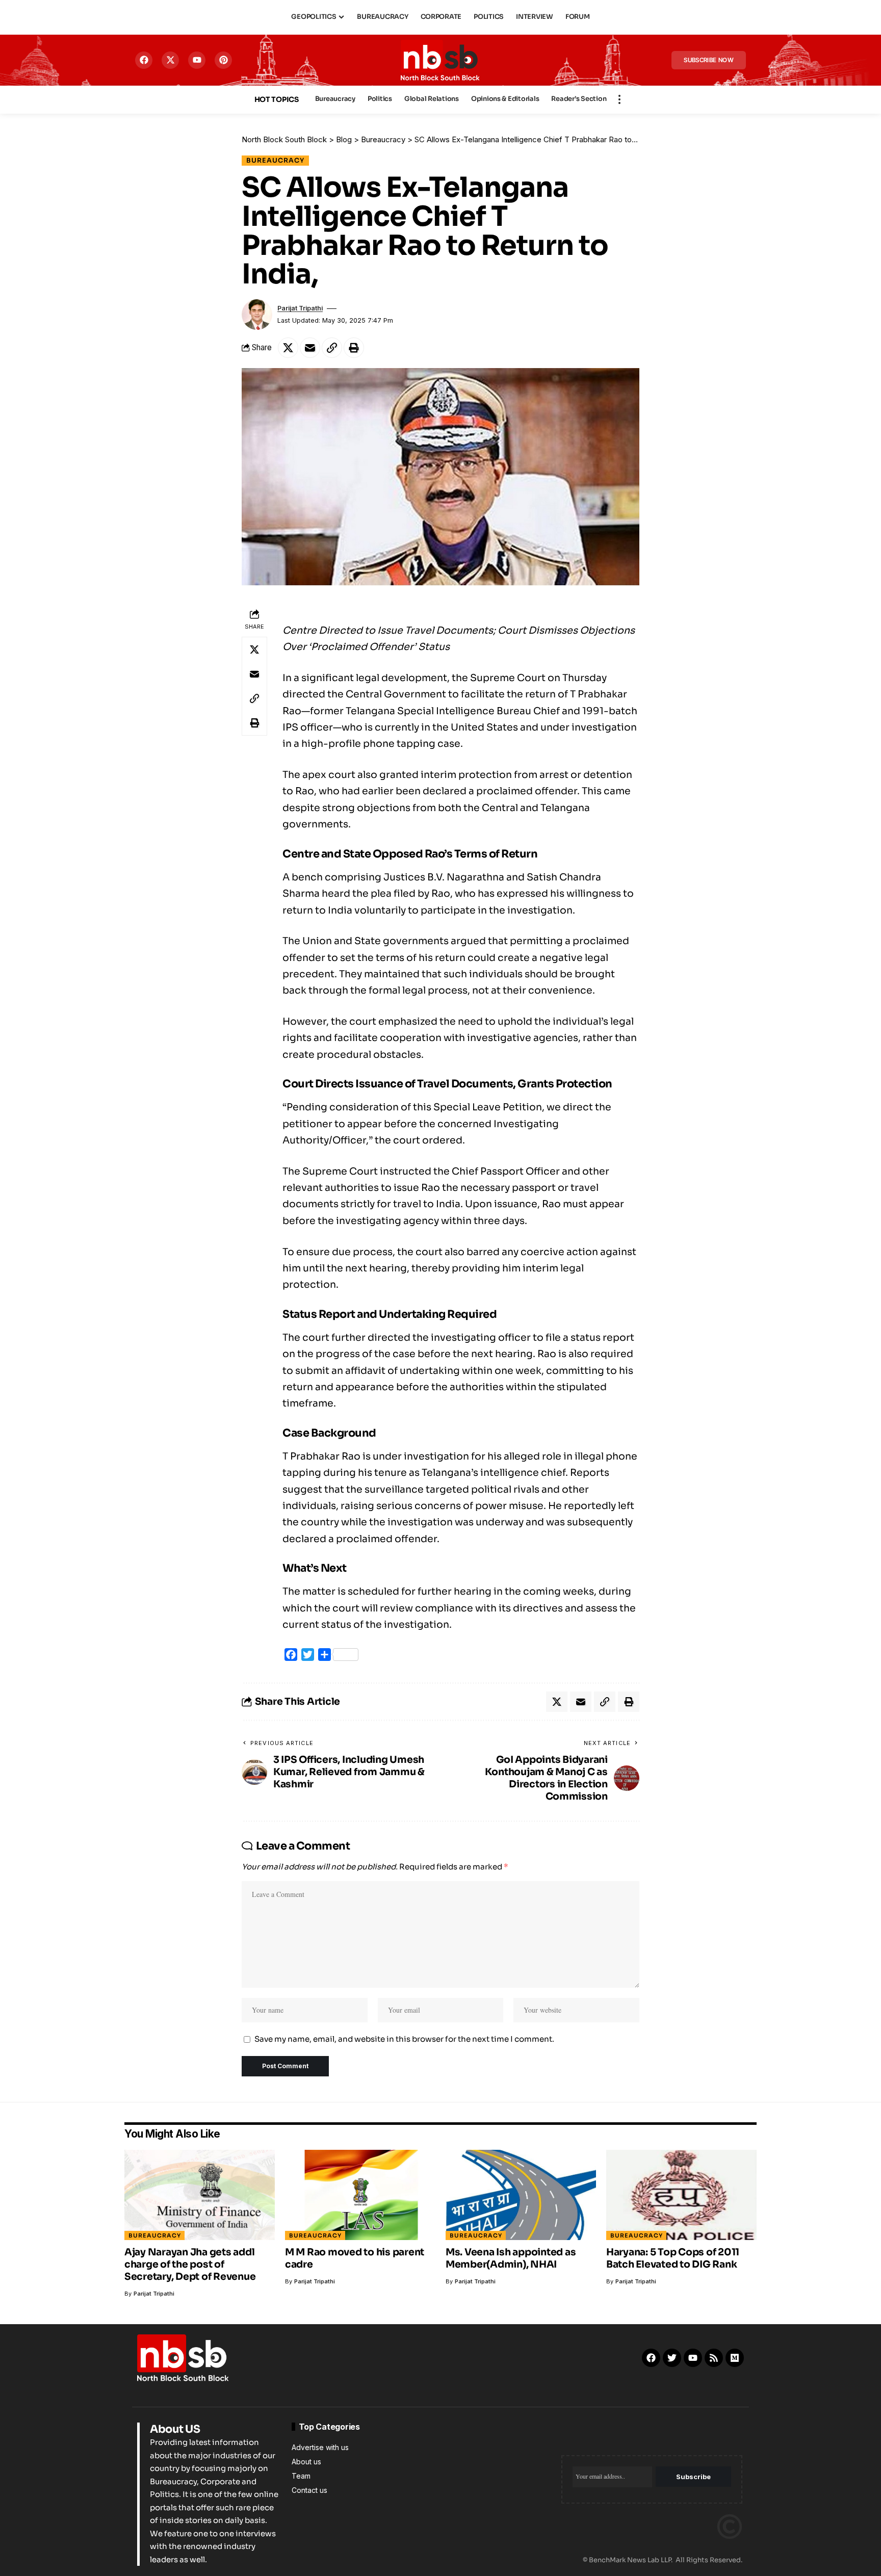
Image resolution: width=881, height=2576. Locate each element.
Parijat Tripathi (300, 308)
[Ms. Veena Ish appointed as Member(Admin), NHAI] (521, 2195)
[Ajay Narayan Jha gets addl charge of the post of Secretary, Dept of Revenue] (200, 2195)
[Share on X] (288, 348)
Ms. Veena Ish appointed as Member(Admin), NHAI (511, 2258)
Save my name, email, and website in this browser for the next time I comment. (404, 2039)
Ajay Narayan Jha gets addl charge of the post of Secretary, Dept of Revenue (190, 2265)
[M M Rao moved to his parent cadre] (360, 2195)
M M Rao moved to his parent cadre (355, 2258)
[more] (619, 99)
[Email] (310, 348)
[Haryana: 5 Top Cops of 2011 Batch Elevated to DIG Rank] (681, 2195)
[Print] (354, 348)
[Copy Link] (332, 348)
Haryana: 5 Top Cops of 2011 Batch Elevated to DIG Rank (673, 2258)
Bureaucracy (275, 161)
